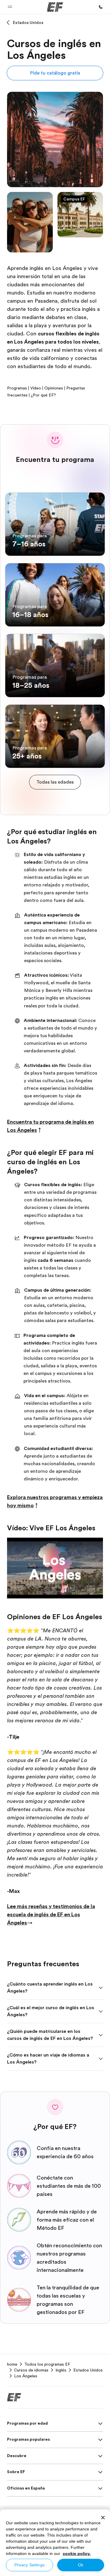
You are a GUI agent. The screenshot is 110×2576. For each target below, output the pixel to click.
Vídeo (36, 388)
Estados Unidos (28, 22)
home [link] (12, 2364)
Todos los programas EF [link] (47, 2364)
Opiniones (54, 388)
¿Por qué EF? (43, 395)
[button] (10, 7)
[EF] (55, 7)
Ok (81, 2565)
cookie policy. (77, 2554)
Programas (17, 388)
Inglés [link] (61, 2370)
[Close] (103, 2518)
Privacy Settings (29, 2565)
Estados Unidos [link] (88, 2370)
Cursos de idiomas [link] (31, 2370)
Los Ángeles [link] (26, 2376)
